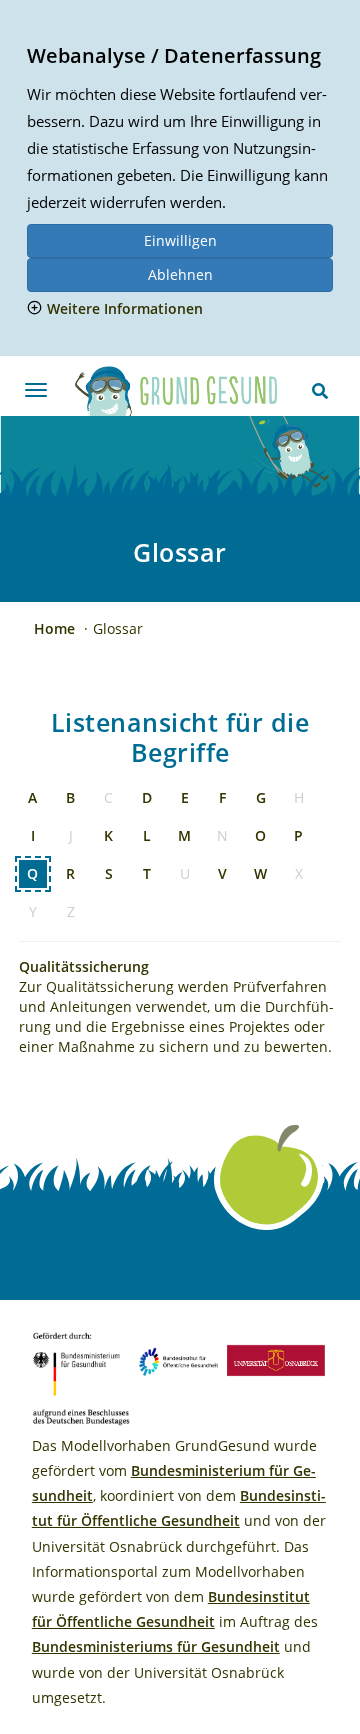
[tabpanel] (180, 999)
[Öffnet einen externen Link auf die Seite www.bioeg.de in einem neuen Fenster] (179, 1358)
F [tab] (222, 797)
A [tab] (32, 797)
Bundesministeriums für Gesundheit (156, 1646)
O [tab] (260, 835)
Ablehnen (180, 274)
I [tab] (33, 835)
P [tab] (298, 835)
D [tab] (147, 797)
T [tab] (147, 873)
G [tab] (261, 797)
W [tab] (260, 873)
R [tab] (70, 873)
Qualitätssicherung (84, 966)
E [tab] (185, 797)
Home (56, 628)
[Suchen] (320, 391)
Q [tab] (32, 873)
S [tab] (109, 873)
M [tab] (184, 835)
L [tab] (147, 835)
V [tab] (222, 873)
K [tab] (108, 835)
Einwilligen (180, 240)
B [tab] (70, 797)
